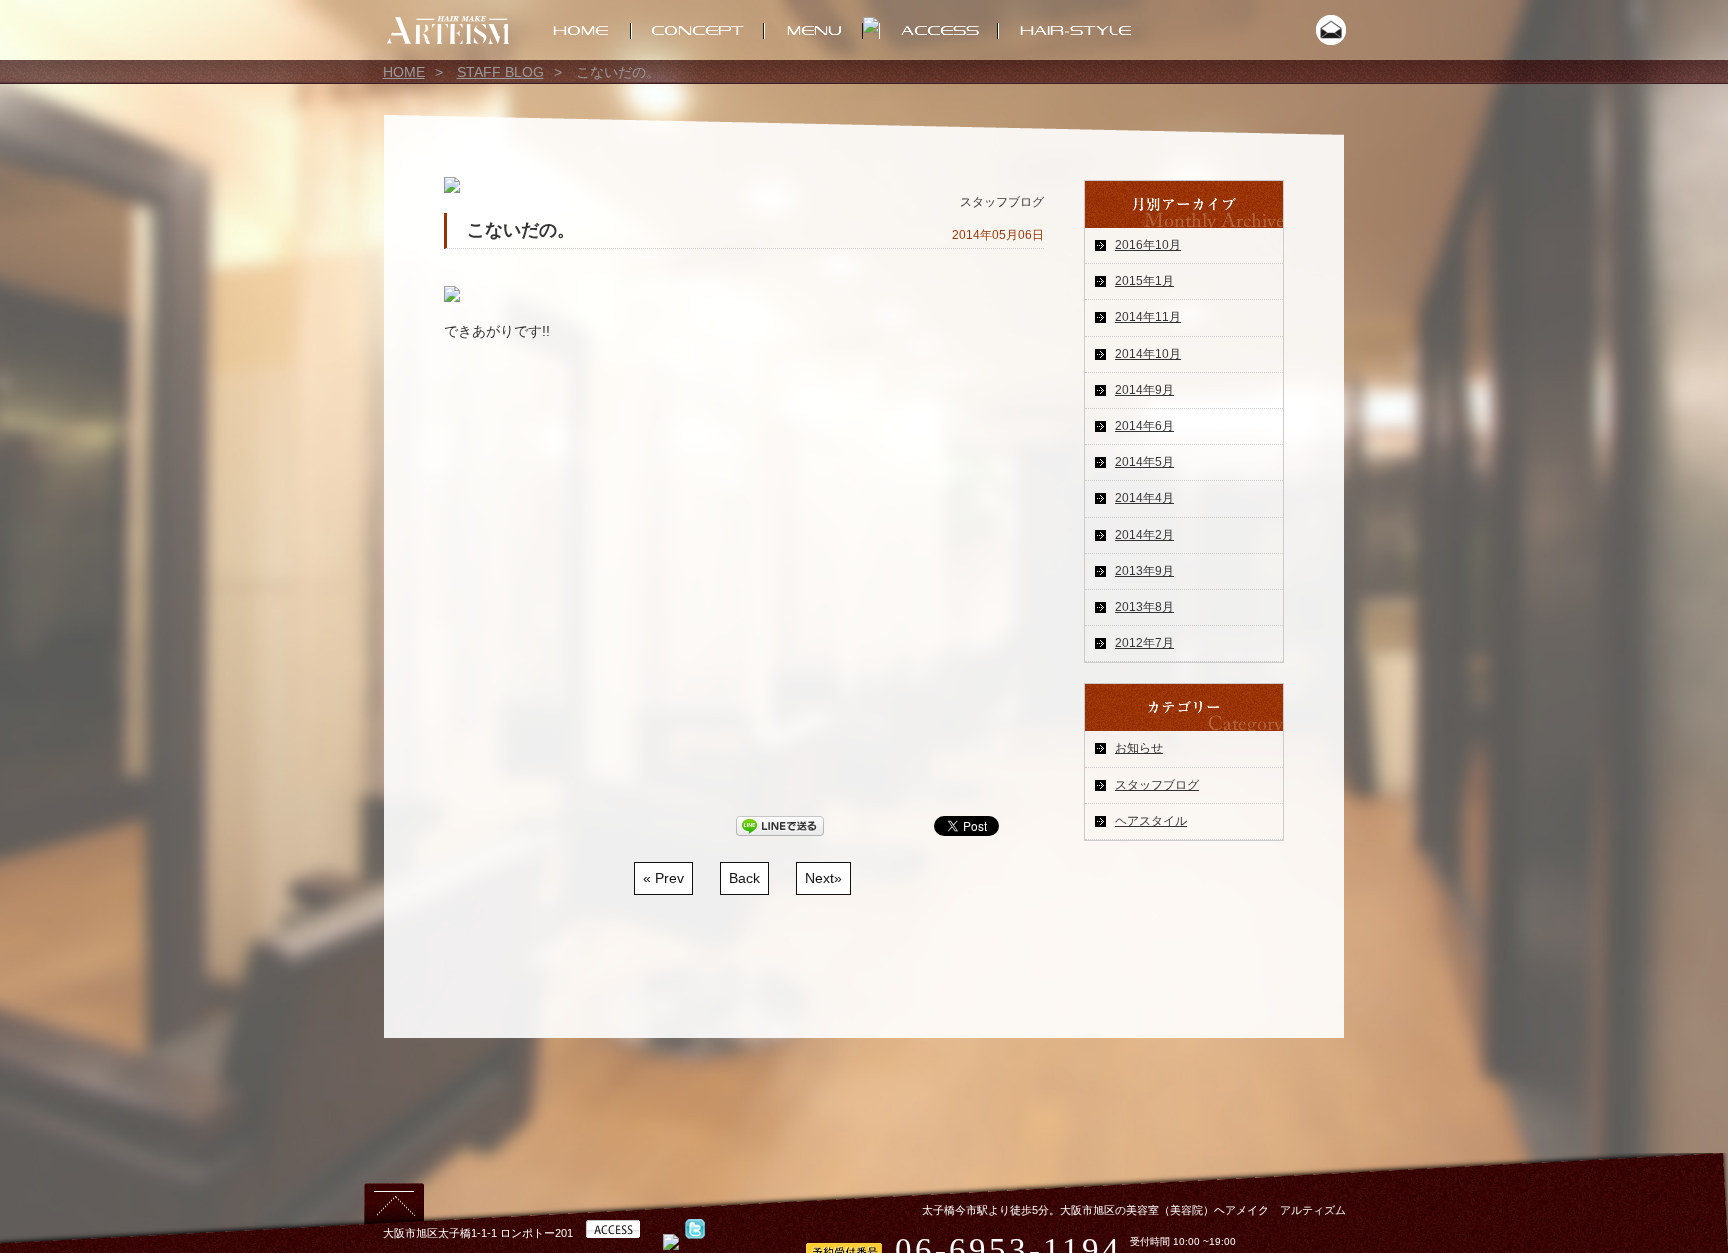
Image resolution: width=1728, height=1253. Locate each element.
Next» (823, 878)
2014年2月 (1144, 535)
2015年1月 (1144, 281)
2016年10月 (1148, 245)
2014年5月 (1144, 462)
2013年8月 (1144, 607)
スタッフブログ (1157, 785)
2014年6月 (1144, 426)
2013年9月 (1144, 571)
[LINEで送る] (780, 828)
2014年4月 (1144, 498)
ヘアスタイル (1151, 821)
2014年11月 (1148, 317)
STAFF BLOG (500, 72)
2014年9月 (1144, 390)
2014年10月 (1148, 354)
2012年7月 (1144, 643)
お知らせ (1139, 748)
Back (744, 878)
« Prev (663, 878)
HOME (404, 72)
